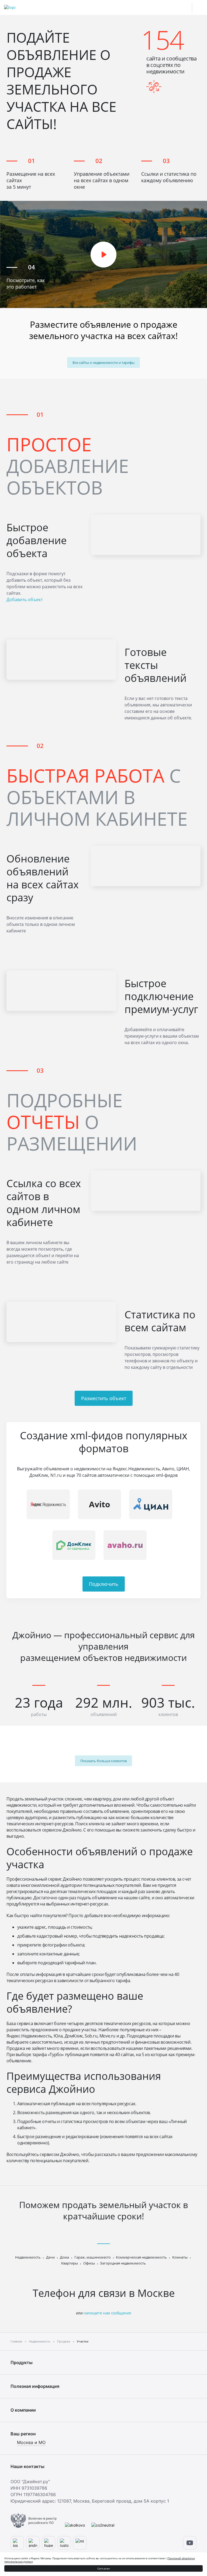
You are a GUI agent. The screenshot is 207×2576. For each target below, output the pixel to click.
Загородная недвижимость (123, 2263)
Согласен (104, 2568)
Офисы (89, 2263)
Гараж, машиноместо (93, 2257)
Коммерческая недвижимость (141, 2257)
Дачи (50, 2257)
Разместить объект (104, 1398)
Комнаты (180, 2257)
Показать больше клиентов (103, 1761)
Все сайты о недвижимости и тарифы (103, 363)
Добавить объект (25, 600)
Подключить (104, 1584)
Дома (64, 2257)
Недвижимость (28, 2257)
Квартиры (70, 2263)
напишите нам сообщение (107, 2313)
